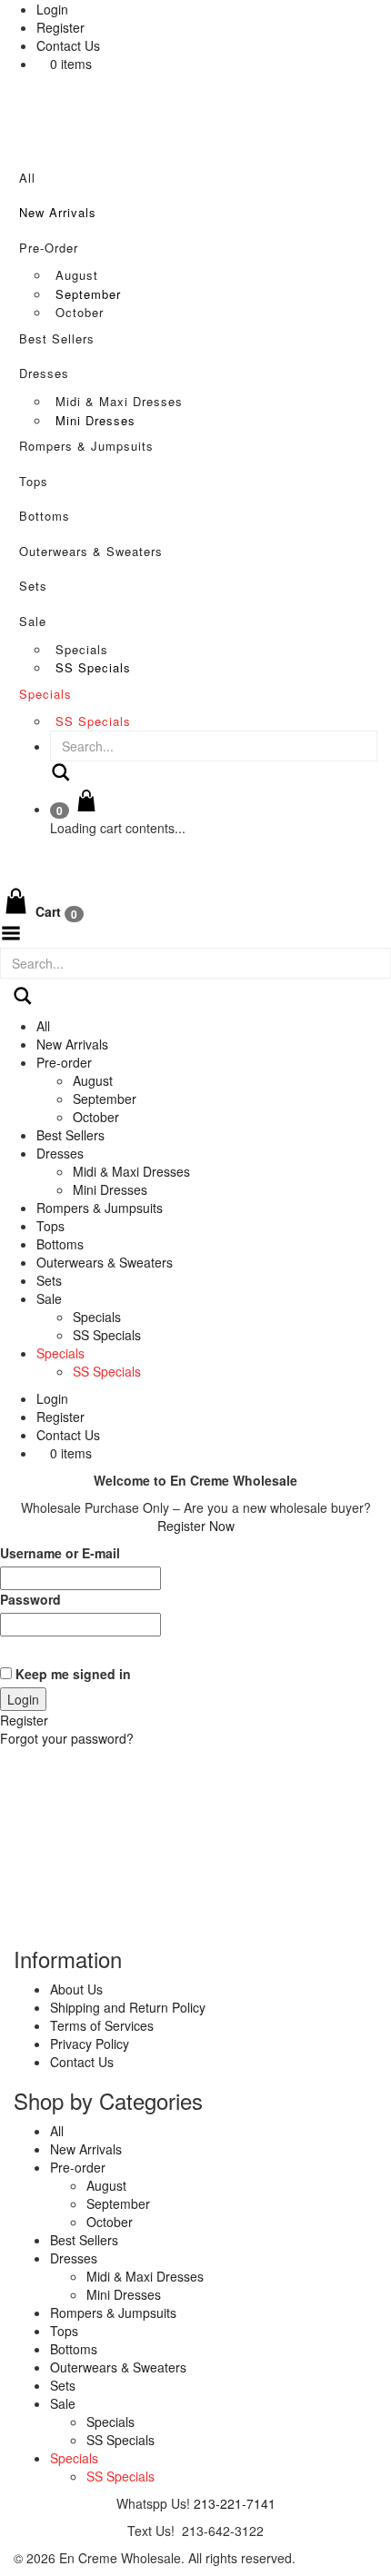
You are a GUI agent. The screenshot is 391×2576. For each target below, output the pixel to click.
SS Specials (93, 667)
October (80, 312)
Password (30, 1599)
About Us (76, 1989)
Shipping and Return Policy (128, 2007)
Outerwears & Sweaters (91, 551)
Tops (34, 481)
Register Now (196, 1526)
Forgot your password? (67, 1738)
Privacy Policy (90, 2044)
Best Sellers (57, 338)
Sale (33, 621)
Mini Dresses (95, 420)
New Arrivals (58, 212)
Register (60, 27)
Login (52, 9)
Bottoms (45, 516)
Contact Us (68, 45)
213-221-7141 (235, 2503)
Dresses (44, 373)
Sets (33, 586)
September (88, 294)
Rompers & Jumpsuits (86, 446)
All (27, 178)
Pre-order (49, 248)
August (77, 275)
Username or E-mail (60, 1553)
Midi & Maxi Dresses (119, 401)
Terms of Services (102, 2025)
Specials (82, 649)
